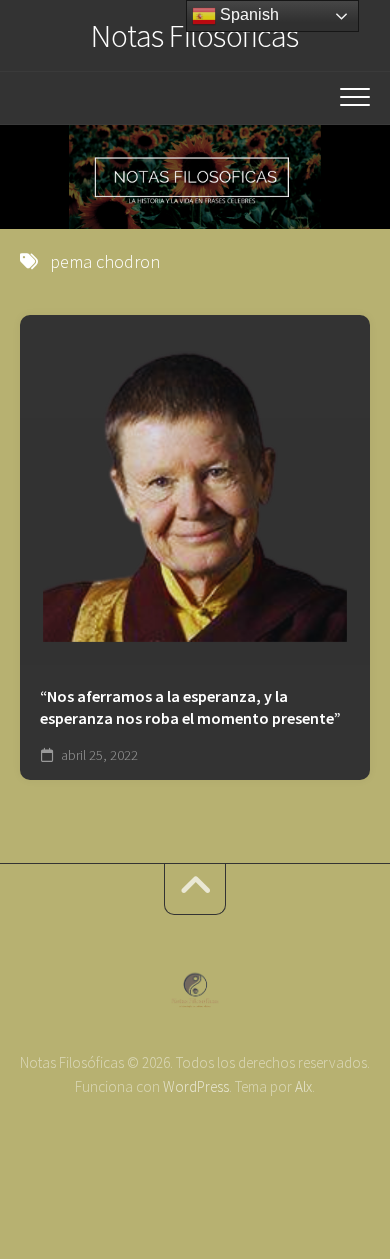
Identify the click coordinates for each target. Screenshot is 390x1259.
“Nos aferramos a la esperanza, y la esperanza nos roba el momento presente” (190, 707)
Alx (303, 1086)
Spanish (247, 14)
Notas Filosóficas (195, 36)
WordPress (196, 1086)
